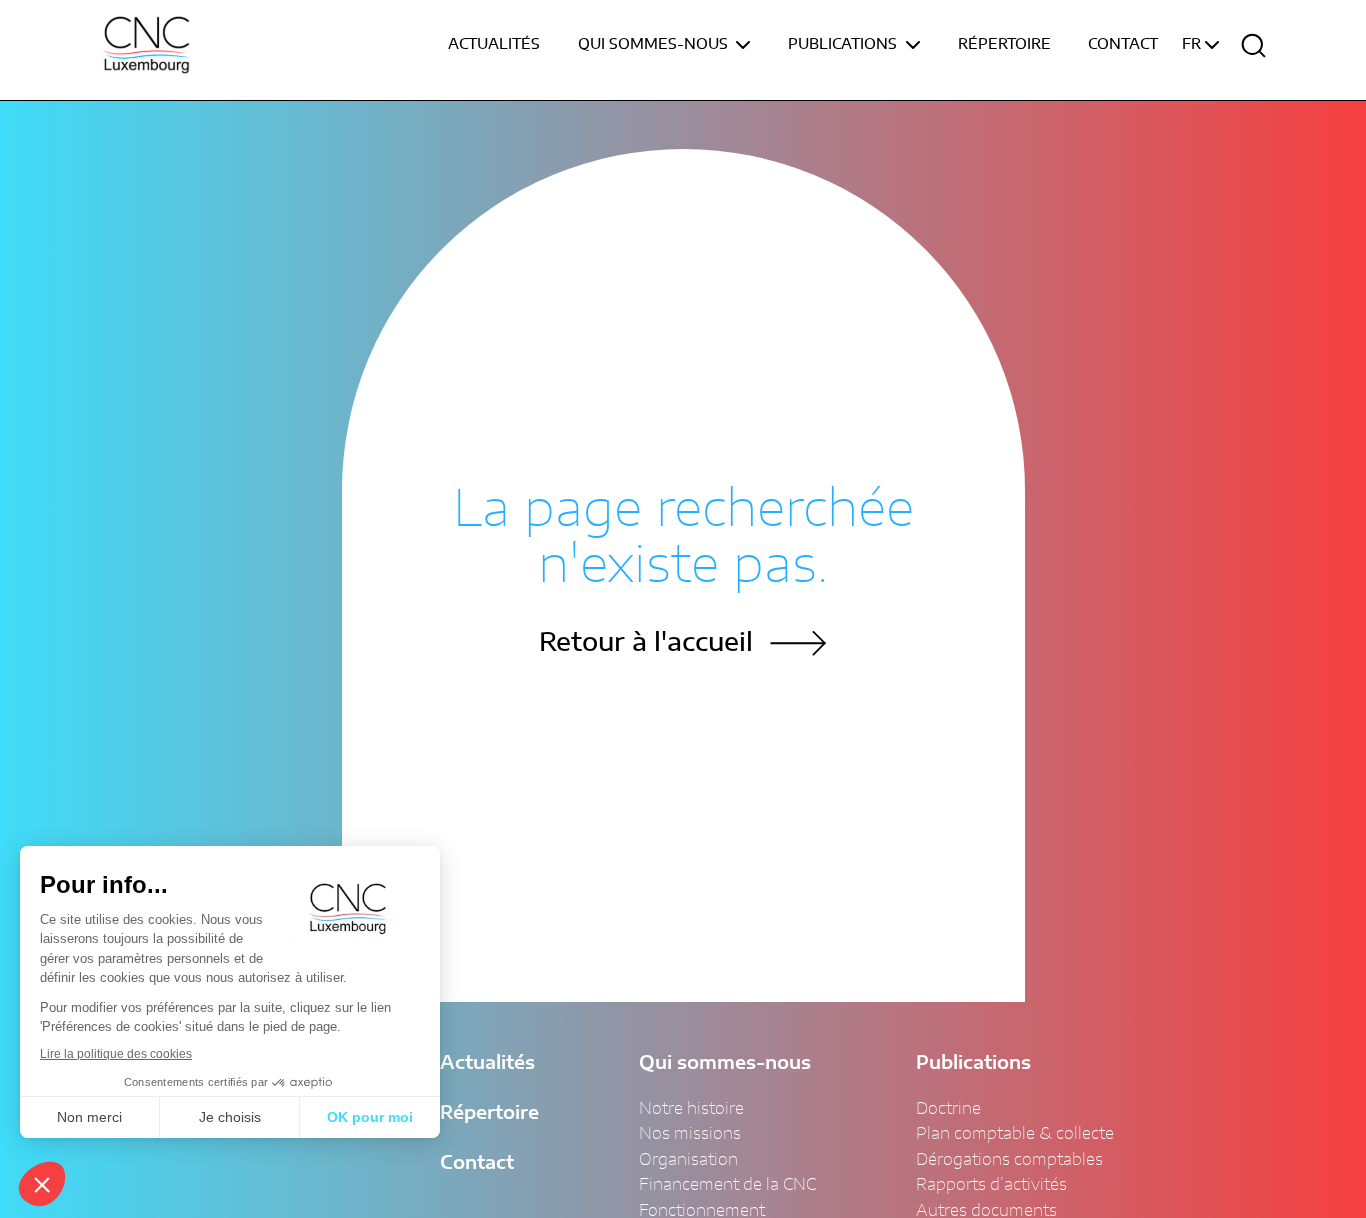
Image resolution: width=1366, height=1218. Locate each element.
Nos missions (690, 1134)
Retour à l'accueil (646, 643)
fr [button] (1193, 45)
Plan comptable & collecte (1015, 1134)
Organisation (688, 1160)
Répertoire (1004, 45)
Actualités (494, 45)
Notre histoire (691, 1109)
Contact (1123, 45)
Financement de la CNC (727, 1185)
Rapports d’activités (991, 1185)
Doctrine (948, 1109)
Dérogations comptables (1009, 1160)
